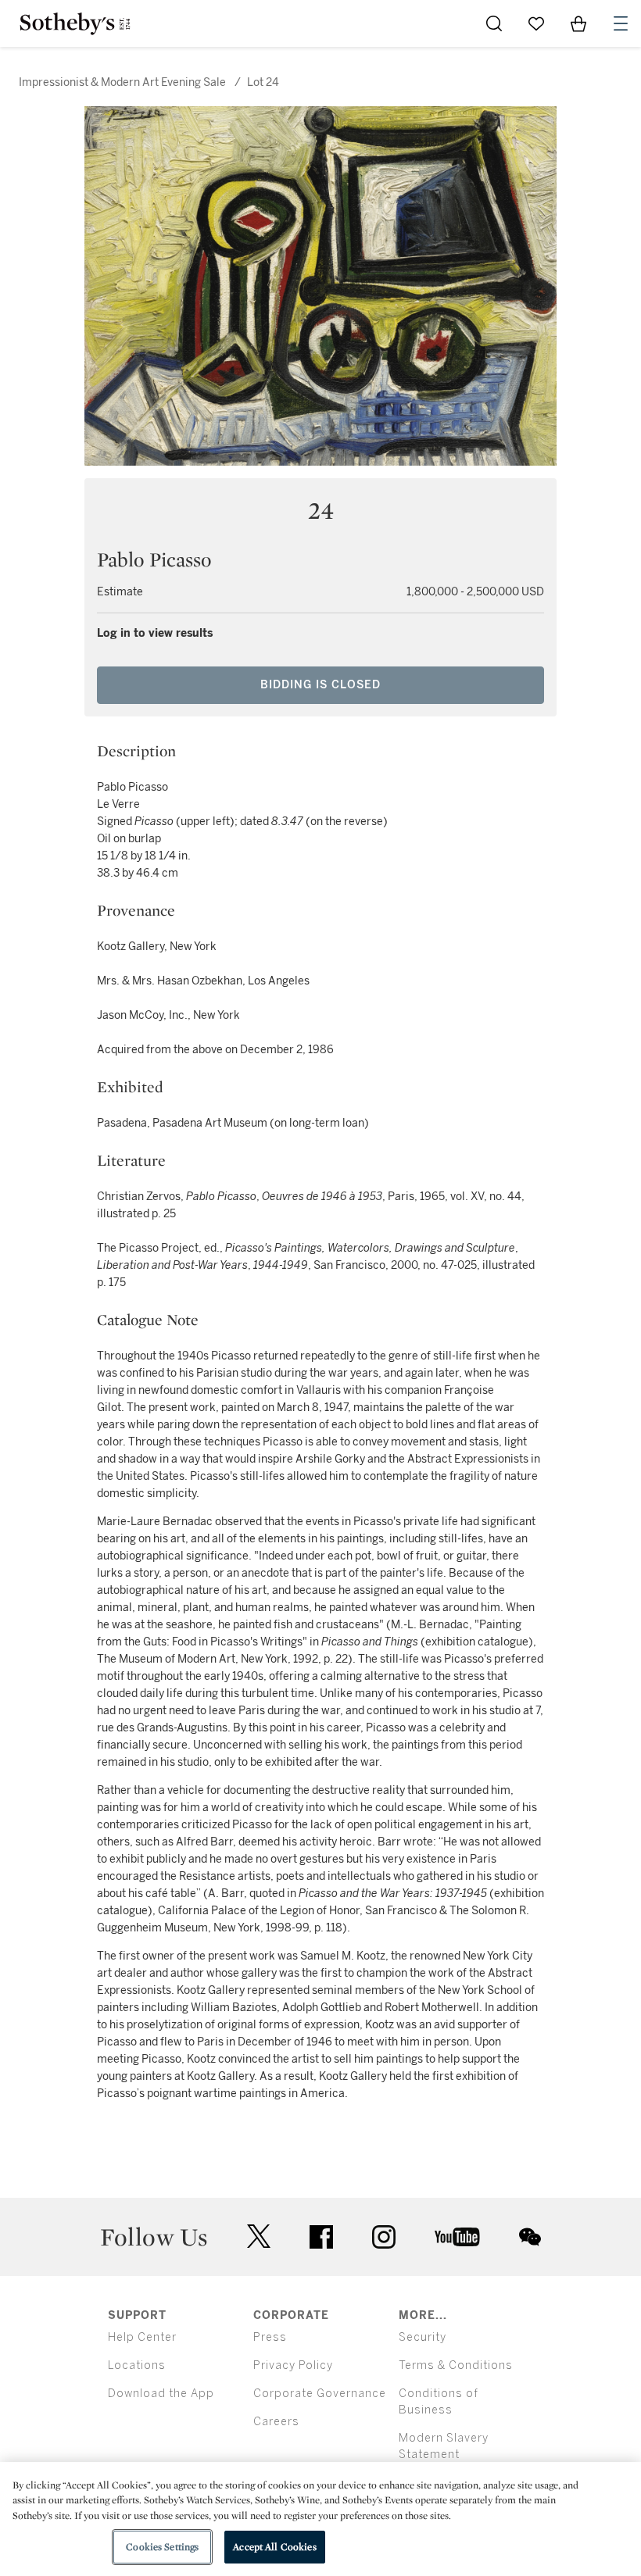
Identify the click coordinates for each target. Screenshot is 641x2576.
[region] (320, 2519)
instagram (384, 2237)
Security (423, 2337)
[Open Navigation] (621, 23)
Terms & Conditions (456, 2365)
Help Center (142, 2337)
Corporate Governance (320, 2394)
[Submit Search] (494, 23)
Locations (137, 2365)
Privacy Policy (293, 2365)
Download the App (161, 2394)
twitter (259, 2237)
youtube (457, 2237)
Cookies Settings (162, 2547)
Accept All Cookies (274, 2547)
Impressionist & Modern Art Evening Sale (122, 82)
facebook (321, 2237)
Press (270, 2337)
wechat (530, 2237)
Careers (276, 2422)
